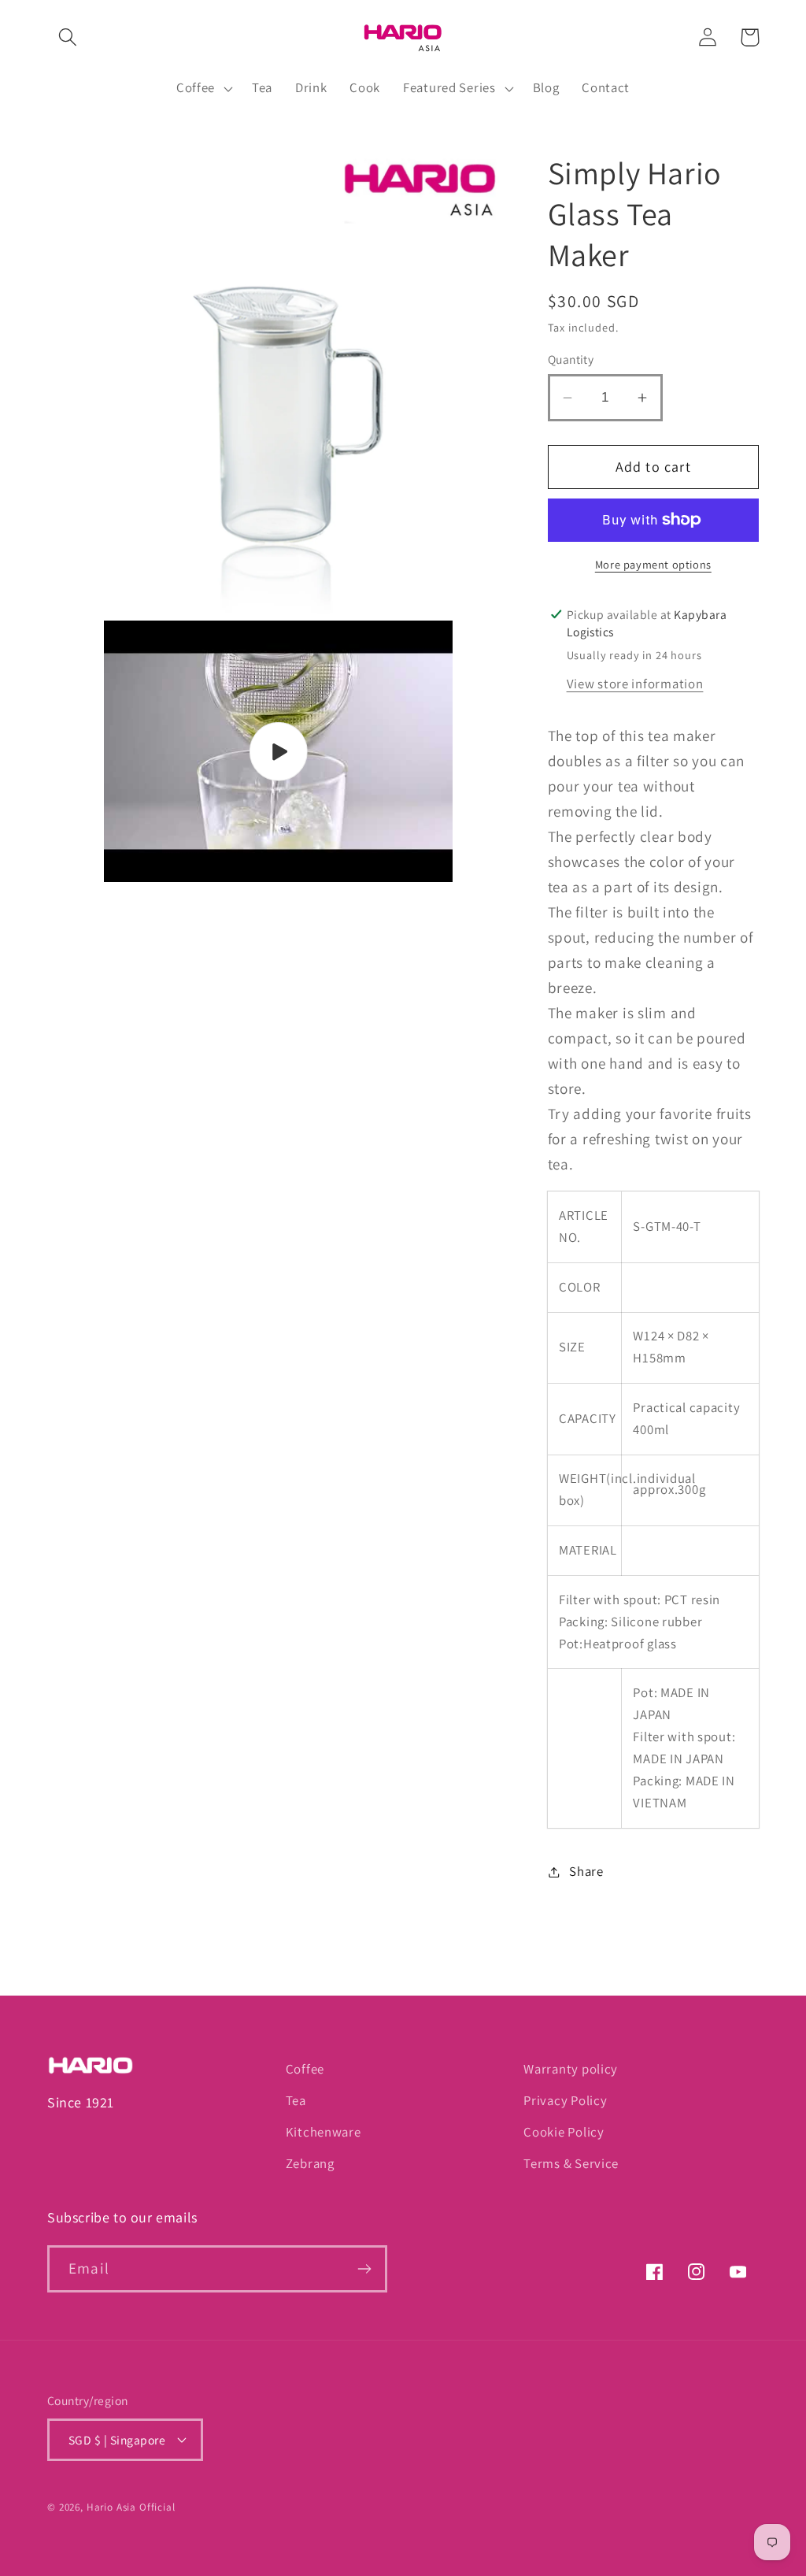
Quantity (571, 359)
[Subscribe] (364, 2269)
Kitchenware (324, 2132)
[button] (68, 37)
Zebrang (310, 2163)
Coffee (305, 2069)
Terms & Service (571, 2163)
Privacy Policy (565, 2100)
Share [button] (586, 1871)
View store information (635, 684)
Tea (296, 2100)
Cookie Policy (564, 2132)
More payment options (653, 564)
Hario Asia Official (131, 2507)
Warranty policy (571, 2069)
